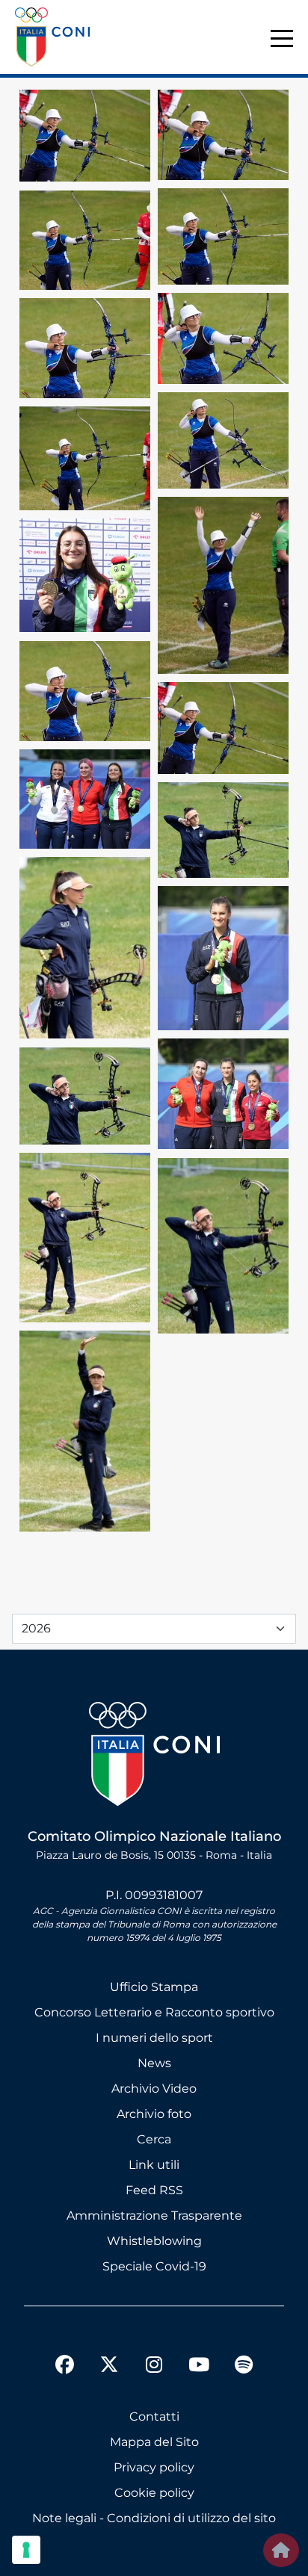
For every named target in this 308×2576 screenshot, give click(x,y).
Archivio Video (154, 2089)
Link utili (154, 2165)
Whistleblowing (154, 2241)
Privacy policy (154, 2467)
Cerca (154, 2139)
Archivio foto (154, 2114)
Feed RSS (154, 2190)
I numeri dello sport (154, 2038)
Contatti (154, 2416)
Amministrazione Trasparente (154, 2216)
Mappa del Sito (154, 2442)
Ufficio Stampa (154, 1987)
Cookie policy (154, 2493)
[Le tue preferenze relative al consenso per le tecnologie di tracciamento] (26, 2550)
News (154, 2063)
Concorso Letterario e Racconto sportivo (154, 2012)
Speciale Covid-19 (154, 2266)
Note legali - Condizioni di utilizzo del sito (154, 2518)
